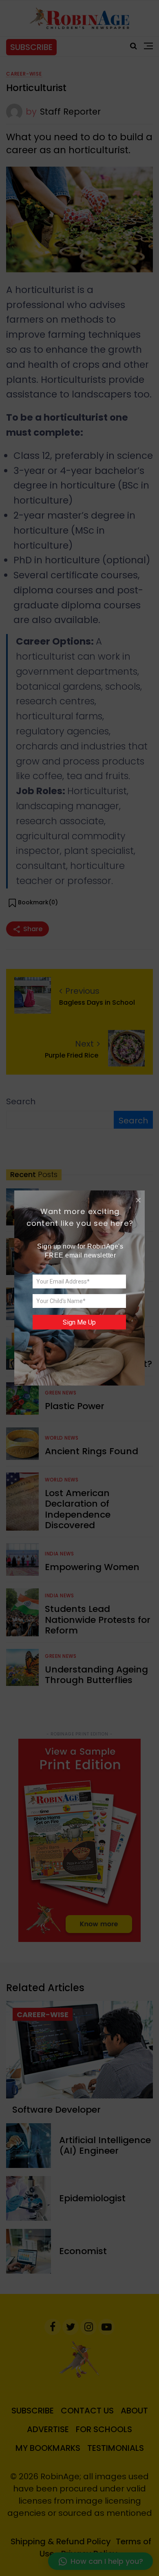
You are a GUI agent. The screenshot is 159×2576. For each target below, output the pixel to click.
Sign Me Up (79, 1322)
